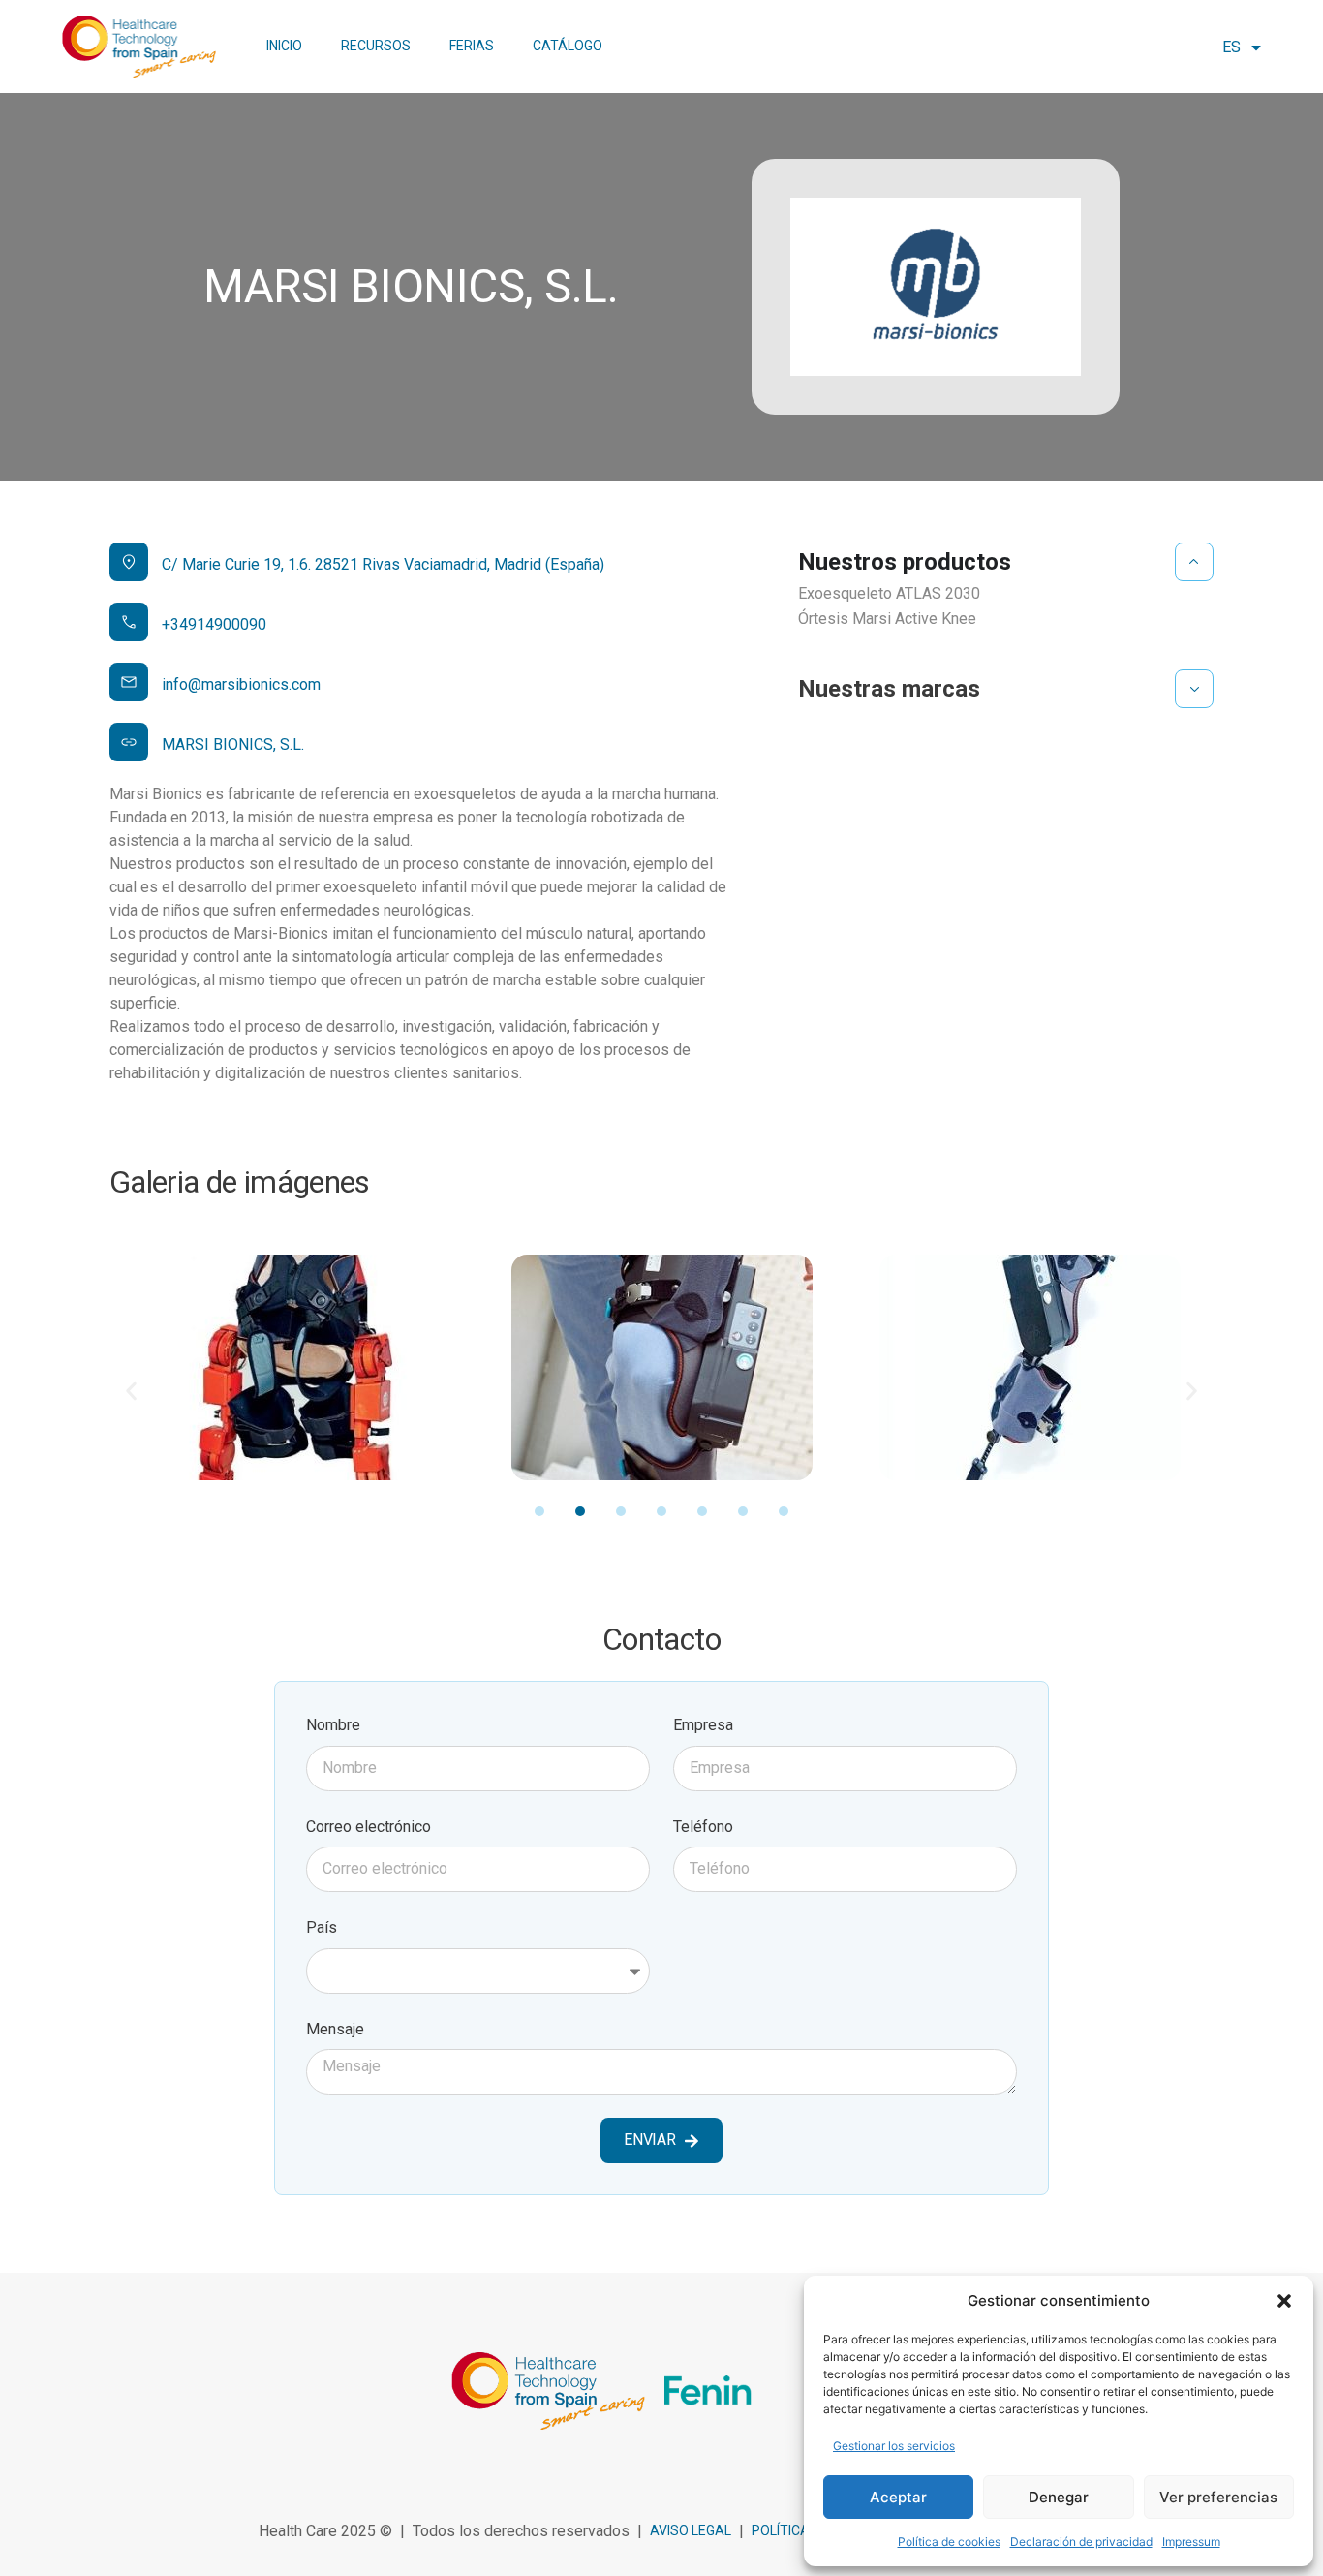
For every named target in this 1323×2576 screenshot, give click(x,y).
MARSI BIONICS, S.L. (233, 745)
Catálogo (568, 46)
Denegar (1059, 2497)
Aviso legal (691, 2530)
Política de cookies (949, 2542)
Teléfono (703, 1827)
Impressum (1191, 2542)
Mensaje (335, 2029)
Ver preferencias (1218, 2497)
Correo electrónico (369, 1827)
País (322, 1927)
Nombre (333, 1725)
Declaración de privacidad (1081, 2542)
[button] (1284, 2301)
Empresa (703, 1725)
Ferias (472, 46)
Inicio (284, 46)
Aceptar (898, 2497)
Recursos (376, 46)
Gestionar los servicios (894, 2446)
